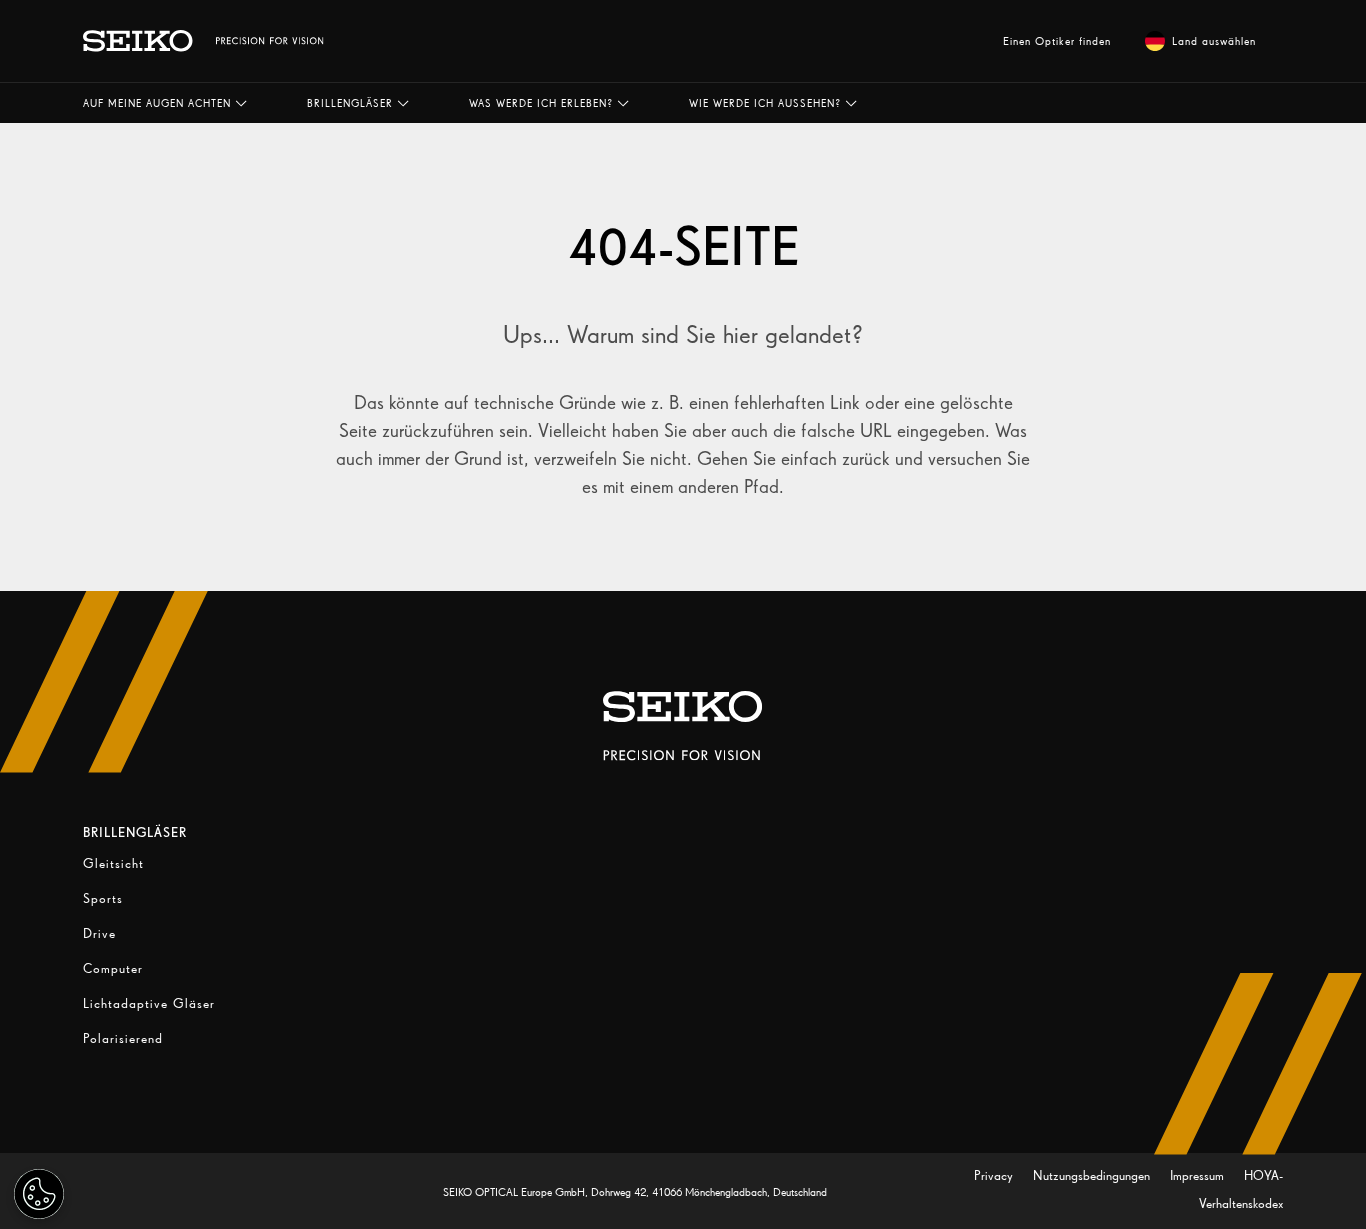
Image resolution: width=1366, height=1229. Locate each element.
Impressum (1199, 1175)
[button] (165, 103)
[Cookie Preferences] (39, 1194)
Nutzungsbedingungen (1093, 1175)
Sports (103, 898)
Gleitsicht (113, 863)
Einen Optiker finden (1057, 41)
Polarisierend (123, 1038)
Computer (113, 968)
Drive (99, 933)
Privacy (995, 1175)
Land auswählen (1214, 41)
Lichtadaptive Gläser (149, 1003)
